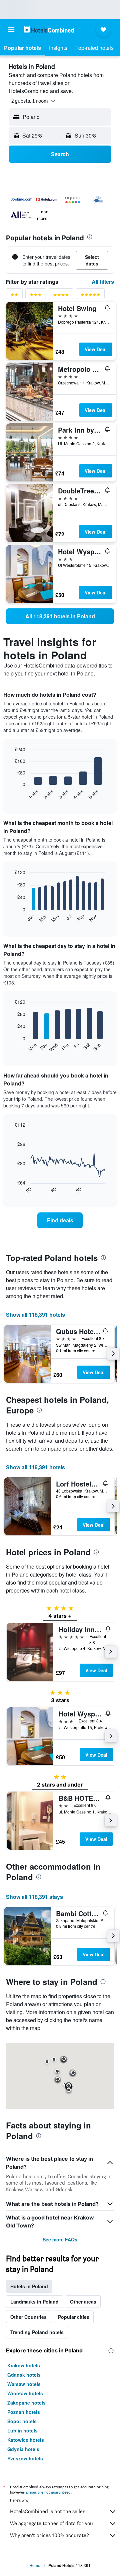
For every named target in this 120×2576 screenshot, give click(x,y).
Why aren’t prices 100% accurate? (49, 2535)
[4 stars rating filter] (61, 296)
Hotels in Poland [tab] (29, 2286)
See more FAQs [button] (60, 2239)
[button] (11, 30)
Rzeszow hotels (25, 2458)
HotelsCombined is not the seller (47, 2511)
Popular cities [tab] (74, 2317)
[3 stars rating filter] (36, 296)
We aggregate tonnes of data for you (51, 2523)
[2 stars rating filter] (14, 296)
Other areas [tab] (83, 2302)
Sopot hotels (22, 2421)
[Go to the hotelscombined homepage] (49, 29)
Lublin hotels (22, 2430)
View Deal (96, 349)
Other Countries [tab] (28, 2317)
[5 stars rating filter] (90, 296)
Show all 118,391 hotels (35, 1315)
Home (35, 2565)
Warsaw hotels (24, 2384)
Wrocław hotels (25, 2393)
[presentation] (90, 237)
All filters (103, 282)
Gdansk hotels (24, 2375)
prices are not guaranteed (48, 2492)
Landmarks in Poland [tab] (34, 2302)
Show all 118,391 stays (34, 1897)
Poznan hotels (24, 2412)
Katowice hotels (26, 2440)
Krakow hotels (24, 2365)
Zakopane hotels (26, 2403)
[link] (60, 616)
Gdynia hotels (23, 2449)
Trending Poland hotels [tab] (37, 2332)
